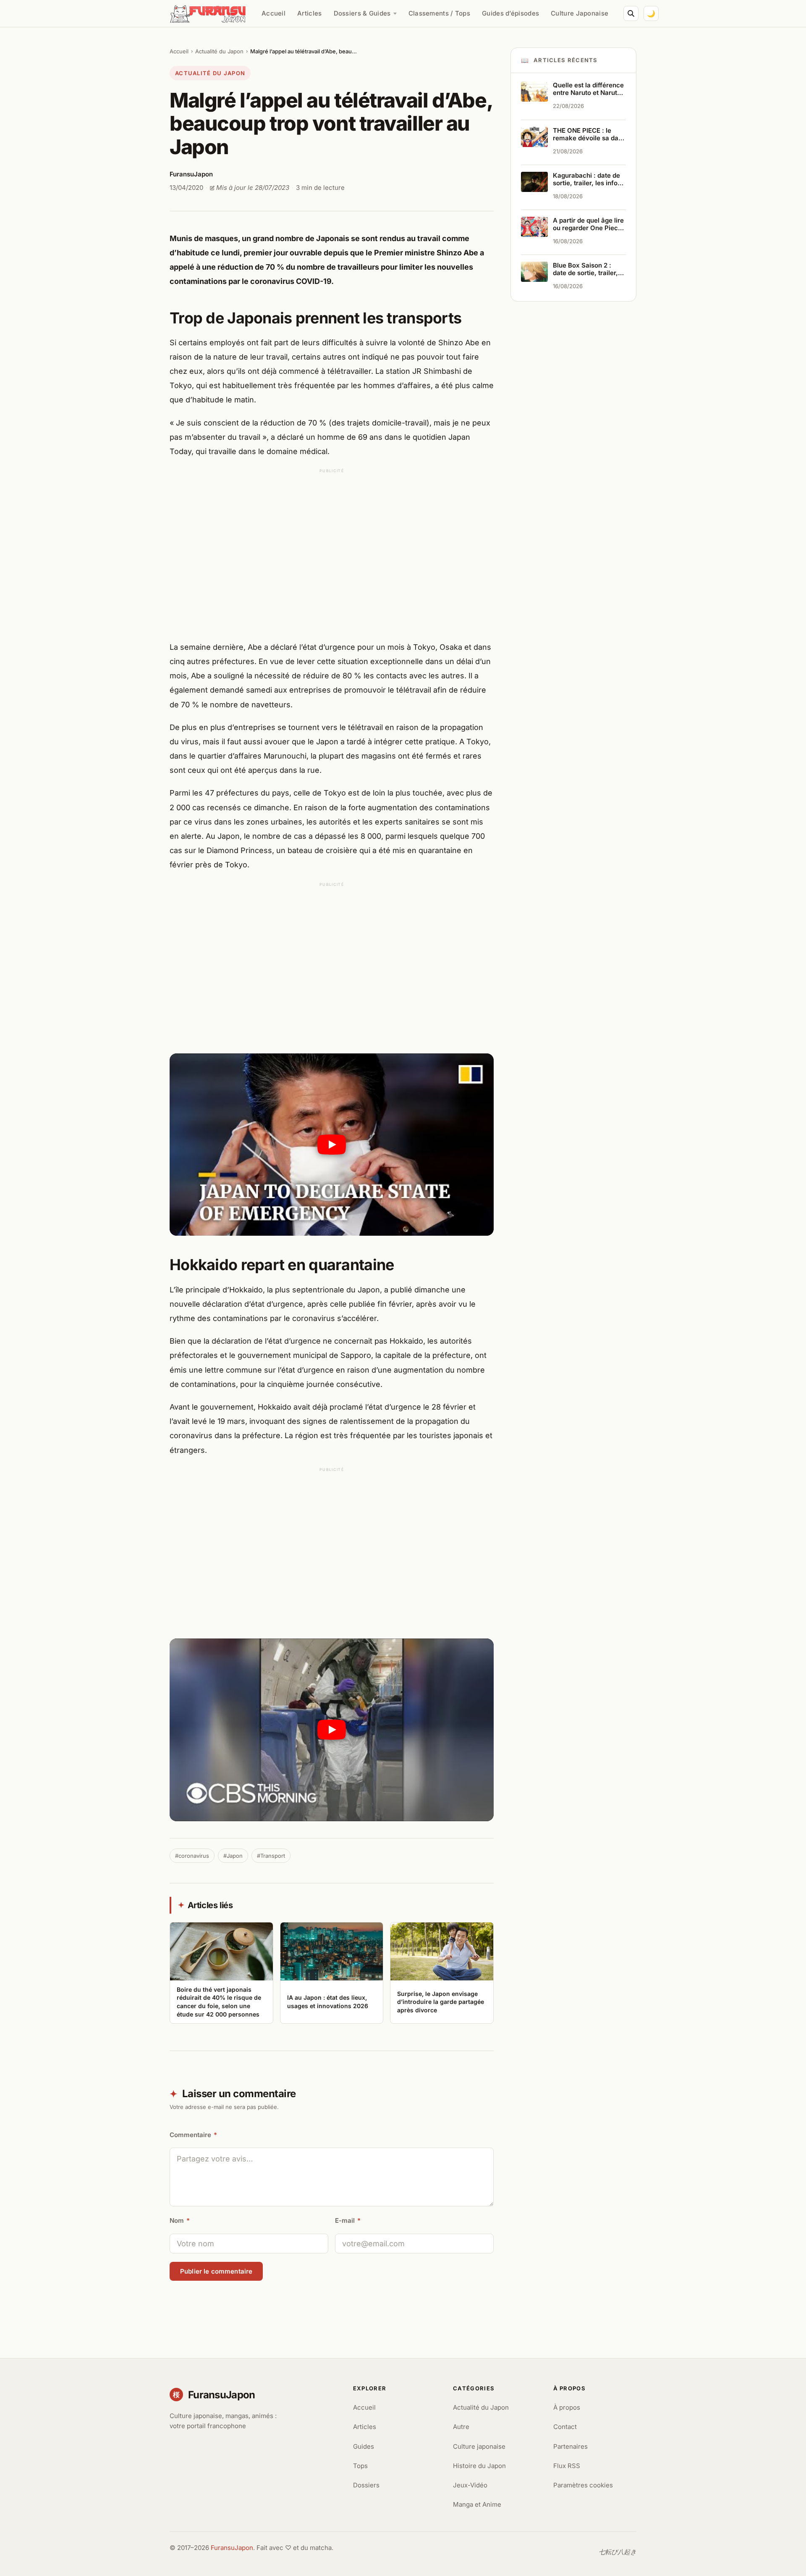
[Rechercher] (631, 13)
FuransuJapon (232, 2548)
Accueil (273, 13)
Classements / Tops (439, 13)
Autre (461, 2427)
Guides (364, 2446)
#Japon (233, 1856)
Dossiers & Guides (362, 13)
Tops (360, 2466)
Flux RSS (567, 2466)
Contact (565, 2427)
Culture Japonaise (580, 13)
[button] (332, 1145)
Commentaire (193, 2135)
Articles (309, 13)
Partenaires (570, 2446)
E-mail (348, 2220)
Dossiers (366, 2485)
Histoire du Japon (479, 2466)
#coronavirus (192, 1856)
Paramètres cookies (583, 2485)
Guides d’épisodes (510, 13)
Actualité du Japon (219, 51)
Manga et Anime (477, 2504)
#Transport (271, 1856)
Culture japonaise (479, 2446)
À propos (567, 2407)
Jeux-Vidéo (470, 2485)
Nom (180, 2220)
